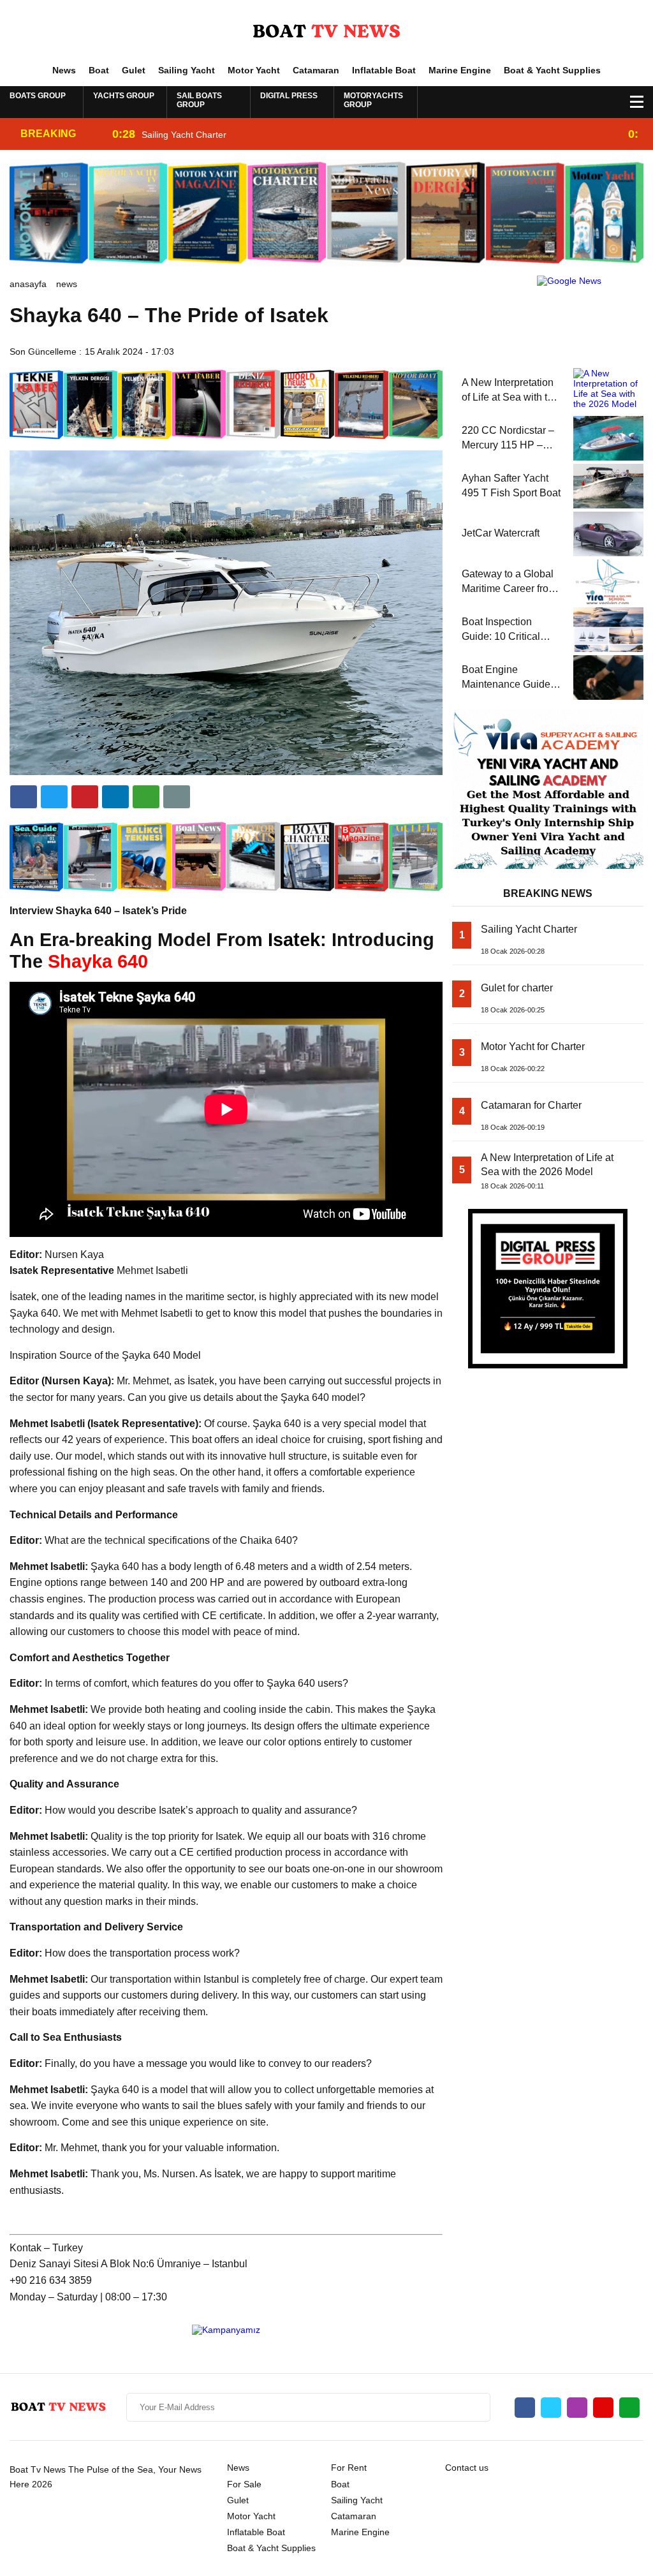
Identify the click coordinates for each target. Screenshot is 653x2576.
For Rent (349, 2468)
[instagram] (577, 2408)
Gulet (134, 70)
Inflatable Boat (384, 70)
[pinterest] (115, 797)
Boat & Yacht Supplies (552, 70)
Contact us (467, 2468)
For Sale (244, 2484)
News (64, 70)
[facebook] (24, 797)
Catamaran (316, 70)
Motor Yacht (254, 70)
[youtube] (603, 2408)
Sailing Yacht (187, 70)
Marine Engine (460, 70)
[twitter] (54, 797)
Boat (99, 70)
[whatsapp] (629, 2408)
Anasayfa (28, 284)
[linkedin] (85, 797)
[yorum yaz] (177, 797)
